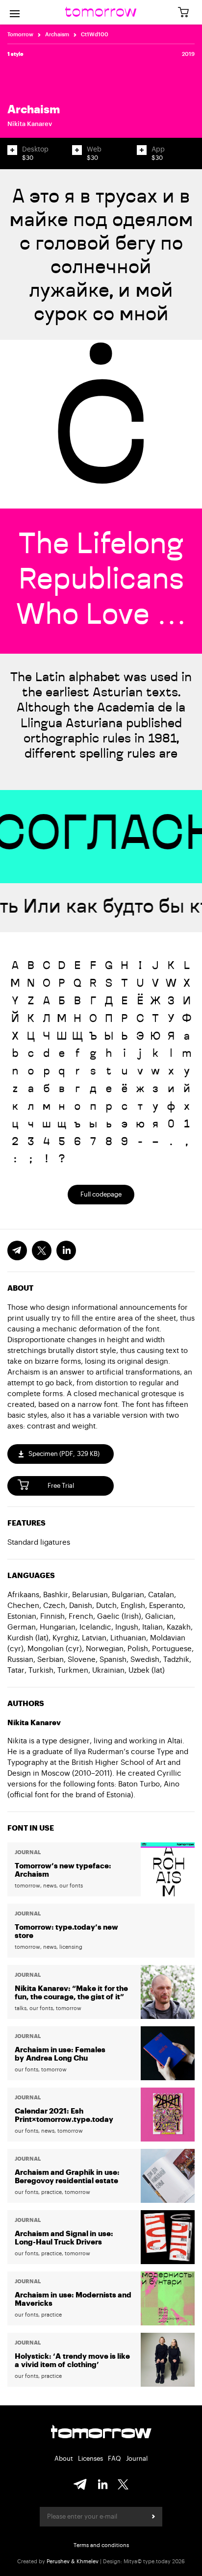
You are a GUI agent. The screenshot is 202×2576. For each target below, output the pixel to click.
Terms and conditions (101, 2545)
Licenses (90, 2459)
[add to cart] (12, 150)
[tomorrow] (101, 12)
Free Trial (61, 1486)
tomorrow (101, 2433)
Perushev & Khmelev (73, 2562)
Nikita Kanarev (30, 124)
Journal (137, 2459)
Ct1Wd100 (95, 35)
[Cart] (187, 13)
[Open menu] (15, 12)
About (64, 2459)
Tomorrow (20, 35)
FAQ (114, 2459)
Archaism (57, 35)
